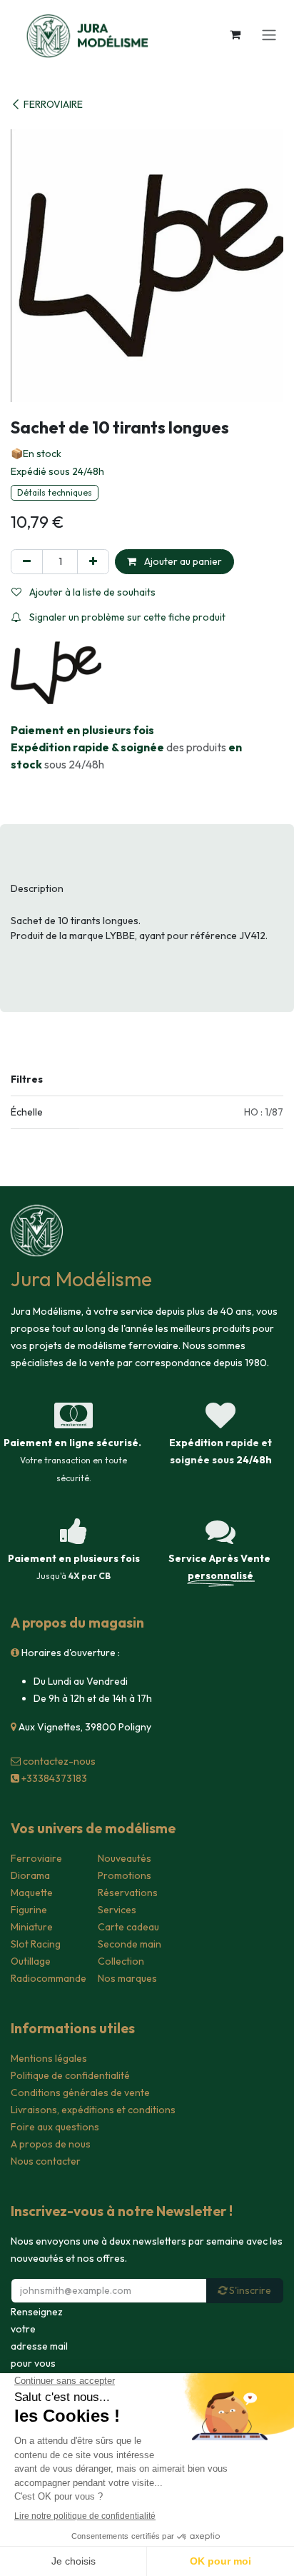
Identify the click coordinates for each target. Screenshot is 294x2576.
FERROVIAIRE (53, 104)
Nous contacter (46, 2161)
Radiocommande (49, 1978)
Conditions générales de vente (80, 2093)
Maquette (32, 1893)
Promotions (125, 1875)
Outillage (31, 1961)
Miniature (32, 1927)
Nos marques (127, 1978)
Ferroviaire (36, 1858)
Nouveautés (125, 1858)
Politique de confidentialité (70, 2075)
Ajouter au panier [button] (182, 561)
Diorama (30, 1875)
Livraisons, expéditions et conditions (93, 2110)
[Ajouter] (93, 562)
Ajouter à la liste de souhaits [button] (91, 592)
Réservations (128, 1893)
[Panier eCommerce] (235, 34)
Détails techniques (55, 492)
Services (117, 1910)
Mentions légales (49, 2058)
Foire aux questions (55, 2127)
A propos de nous (51, 2144)
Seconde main (130, 1944)
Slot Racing (36, 1944)
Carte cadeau (128, 1927)
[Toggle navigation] (269, 34)
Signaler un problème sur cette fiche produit (126, 617)
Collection (121, 1961)
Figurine (29, 1910)
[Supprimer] (27, 562)
